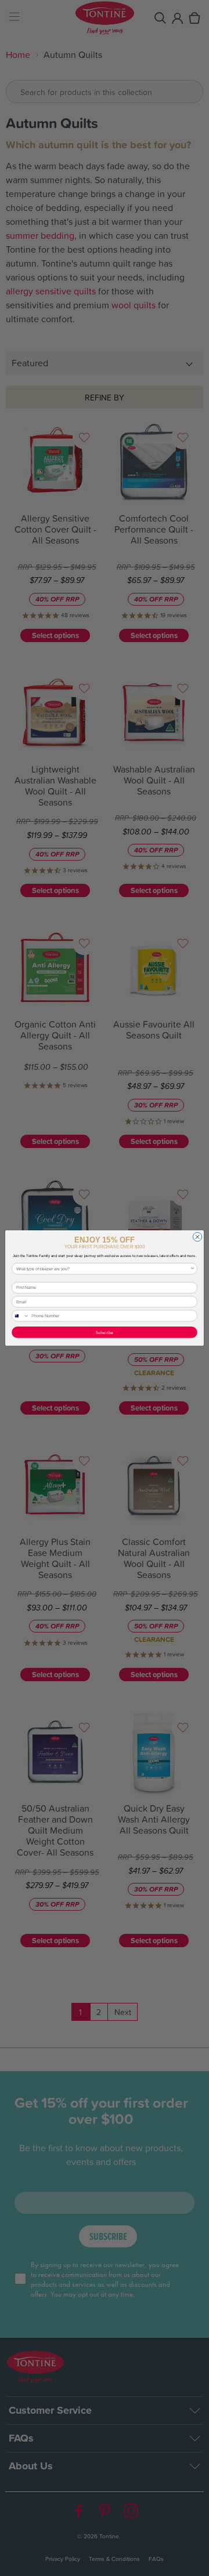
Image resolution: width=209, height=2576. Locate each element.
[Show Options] (192, 1269)
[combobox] (103, 1269)
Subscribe (104, 1332)
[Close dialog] (197, 1237)
